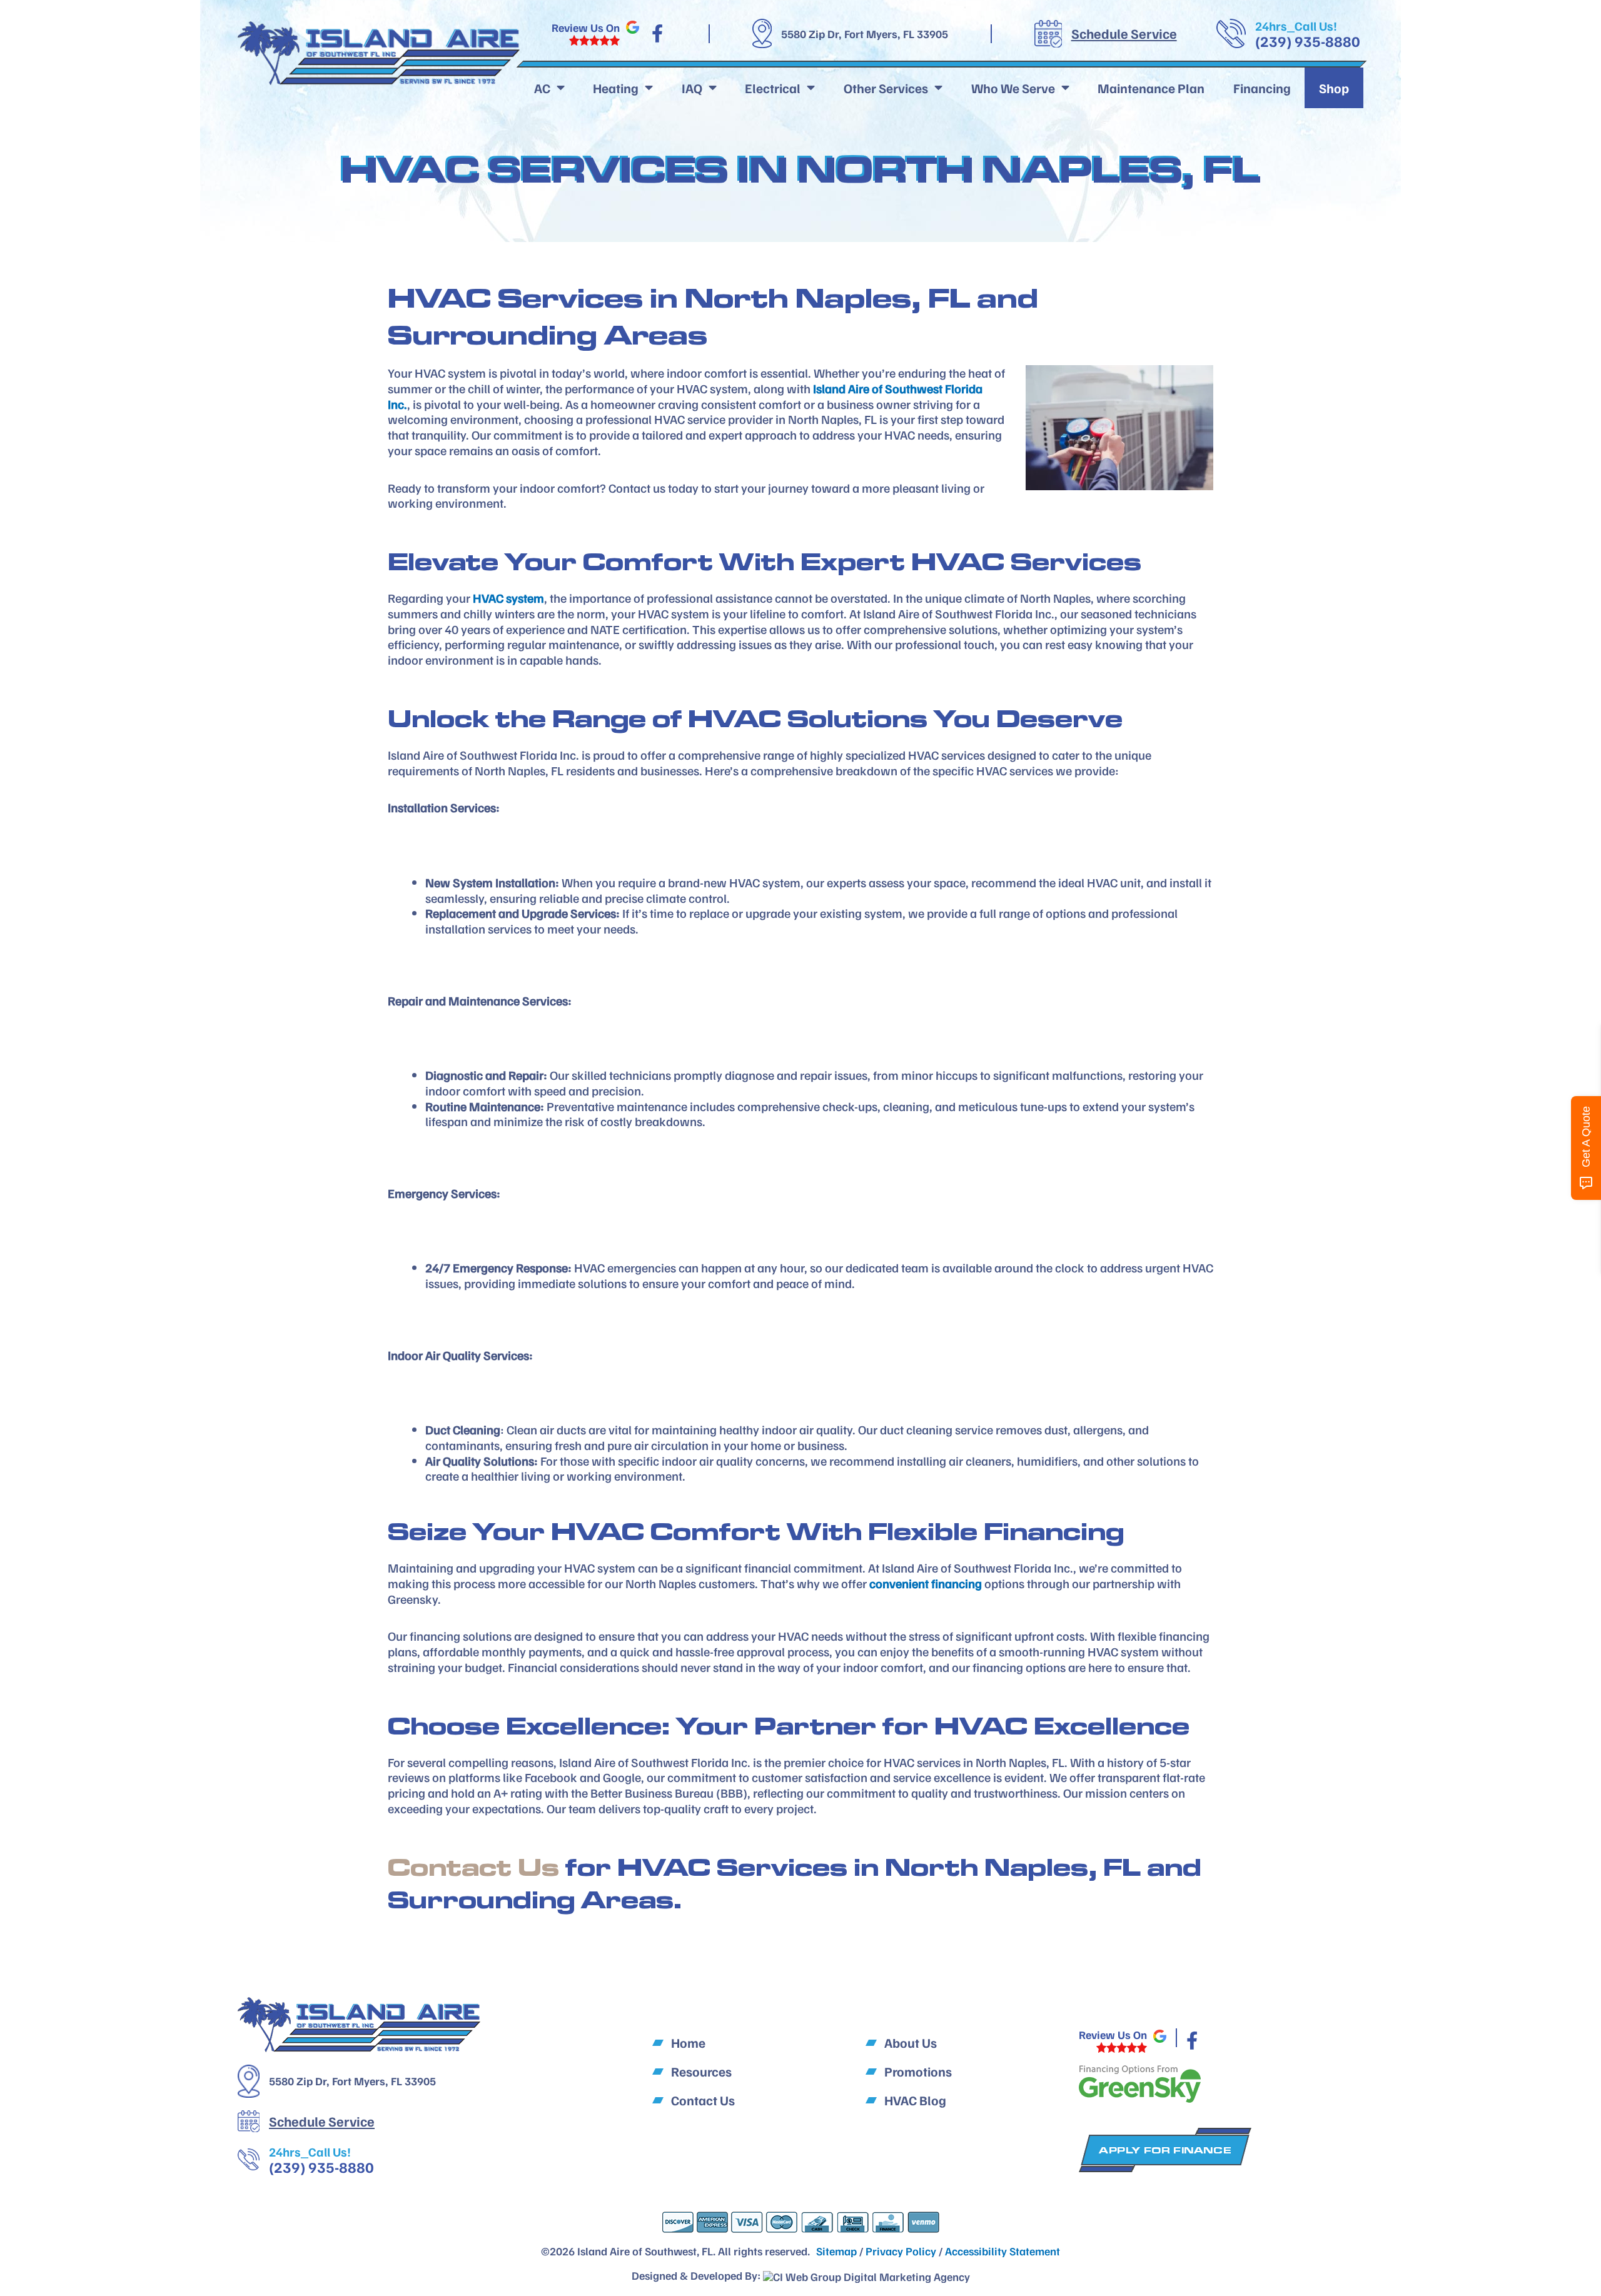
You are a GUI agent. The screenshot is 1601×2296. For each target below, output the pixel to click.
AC (542, 88)
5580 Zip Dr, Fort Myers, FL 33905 (865, 34)
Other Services (886, 88)
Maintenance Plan (1151, 88)
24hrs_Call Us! (1296, 26)
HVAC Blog (915, 2100)
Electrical (773, 88)
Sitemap (836, 2251)
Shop (1334, 88)
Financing (1262, 88)
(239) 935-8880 (1308, 41)
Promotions (918, 2071)
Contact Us (473, 1867)
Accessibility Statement (1003, 2251)
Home (688, 2042)
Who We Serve (1013, 88)
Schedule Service (1124, 33)
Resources (701, 2071)
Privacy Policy (901, 2251)
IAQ (692, 88)
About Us (911, 2042)
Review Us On (586, 28)
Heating (616, 88)
